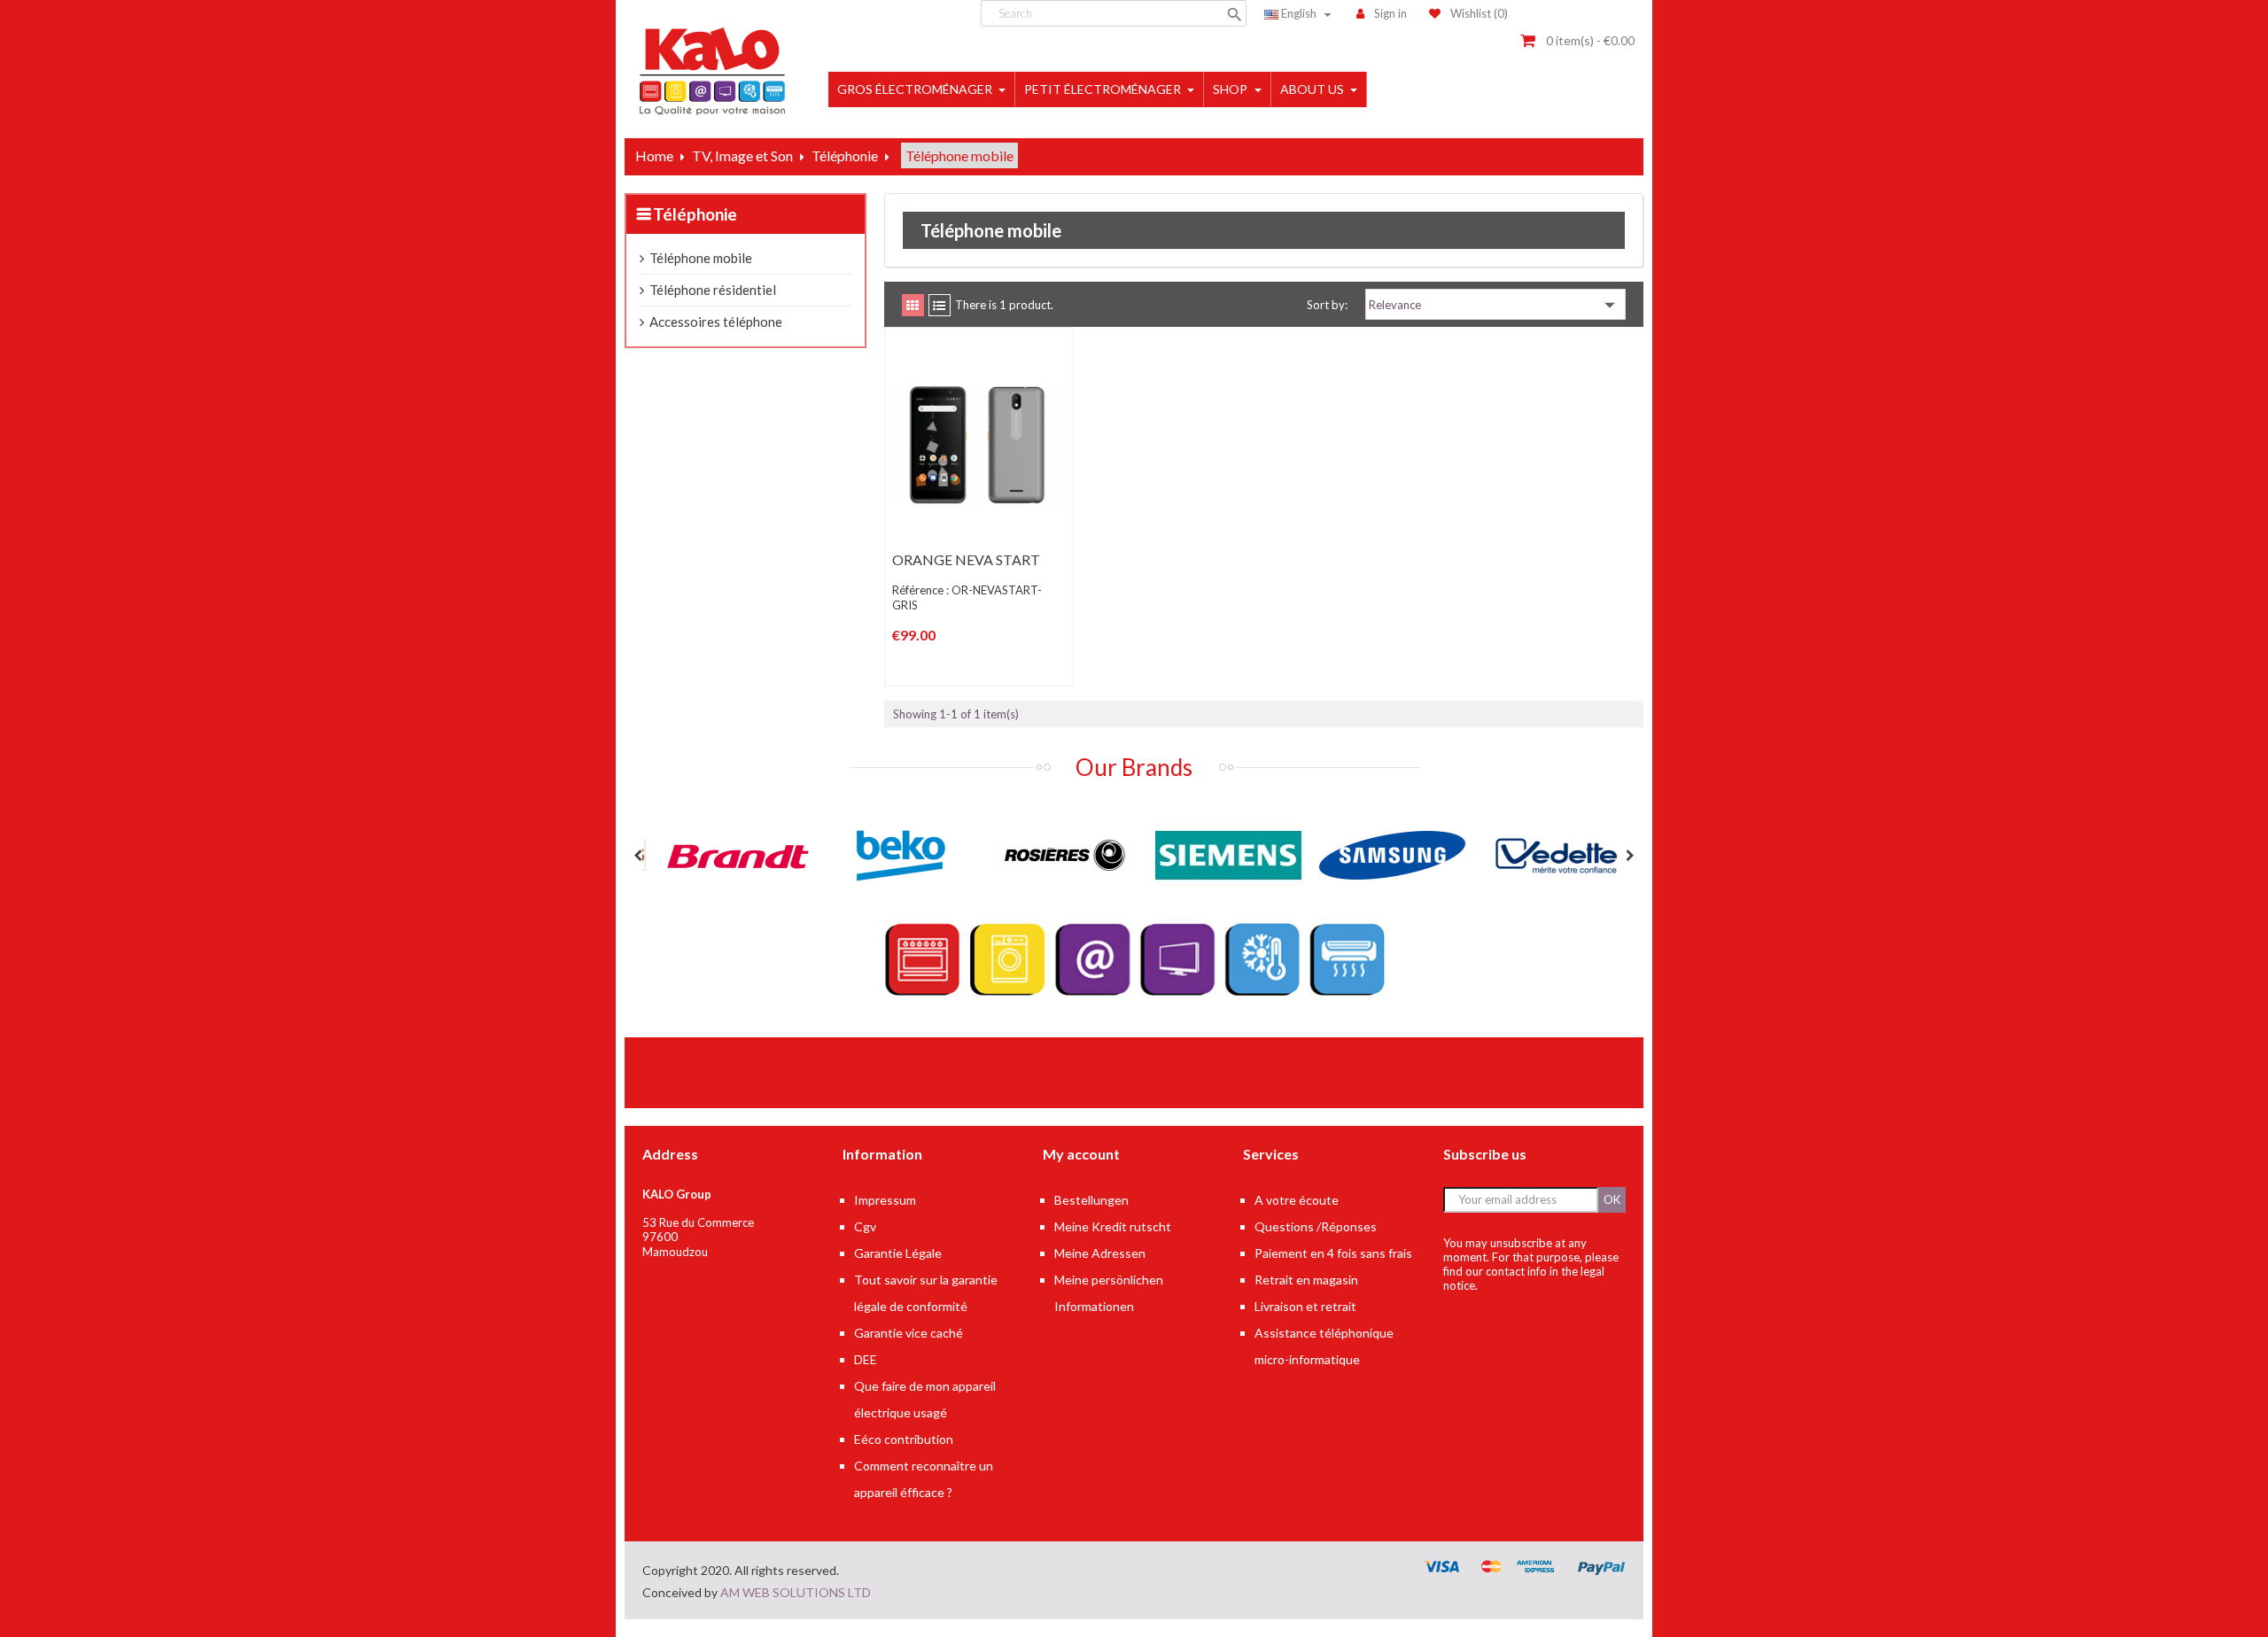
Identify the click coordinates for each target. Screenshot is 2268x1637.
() (1479, 13)
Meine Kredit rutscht (1113, 1226)
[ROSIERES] (1052, 854)
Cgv (865, 1226)
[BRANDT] (724, 854)
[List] (940, 305)
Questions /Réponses (1316, 1226)
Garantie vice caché (909, 1333)
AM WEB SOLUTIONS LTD (796, 1592)
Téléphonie (695, 214)
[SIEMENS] (1216, 854)
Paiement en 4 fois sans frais (1333, 1253)
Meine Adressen (1100, 1253)
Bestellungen (1091, 1200)
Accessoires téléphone (716, 322)
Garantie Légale (898, 1253)
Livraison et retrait (1305, 1306)
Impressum (885, 1200)
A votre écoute (1297, 1200)
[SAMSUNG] (1380, 854)
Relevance (1495, 305)
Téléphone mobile (701, 258)
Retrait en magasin (1306, 1280)
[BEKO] (888, 854)
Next (1630, 856)
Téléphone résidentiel (713, 290)
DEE (866, 1359)
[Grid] (913, 305)
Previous (638, 856)
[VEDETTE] (1544, 854)
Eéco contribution (904, 1439)
